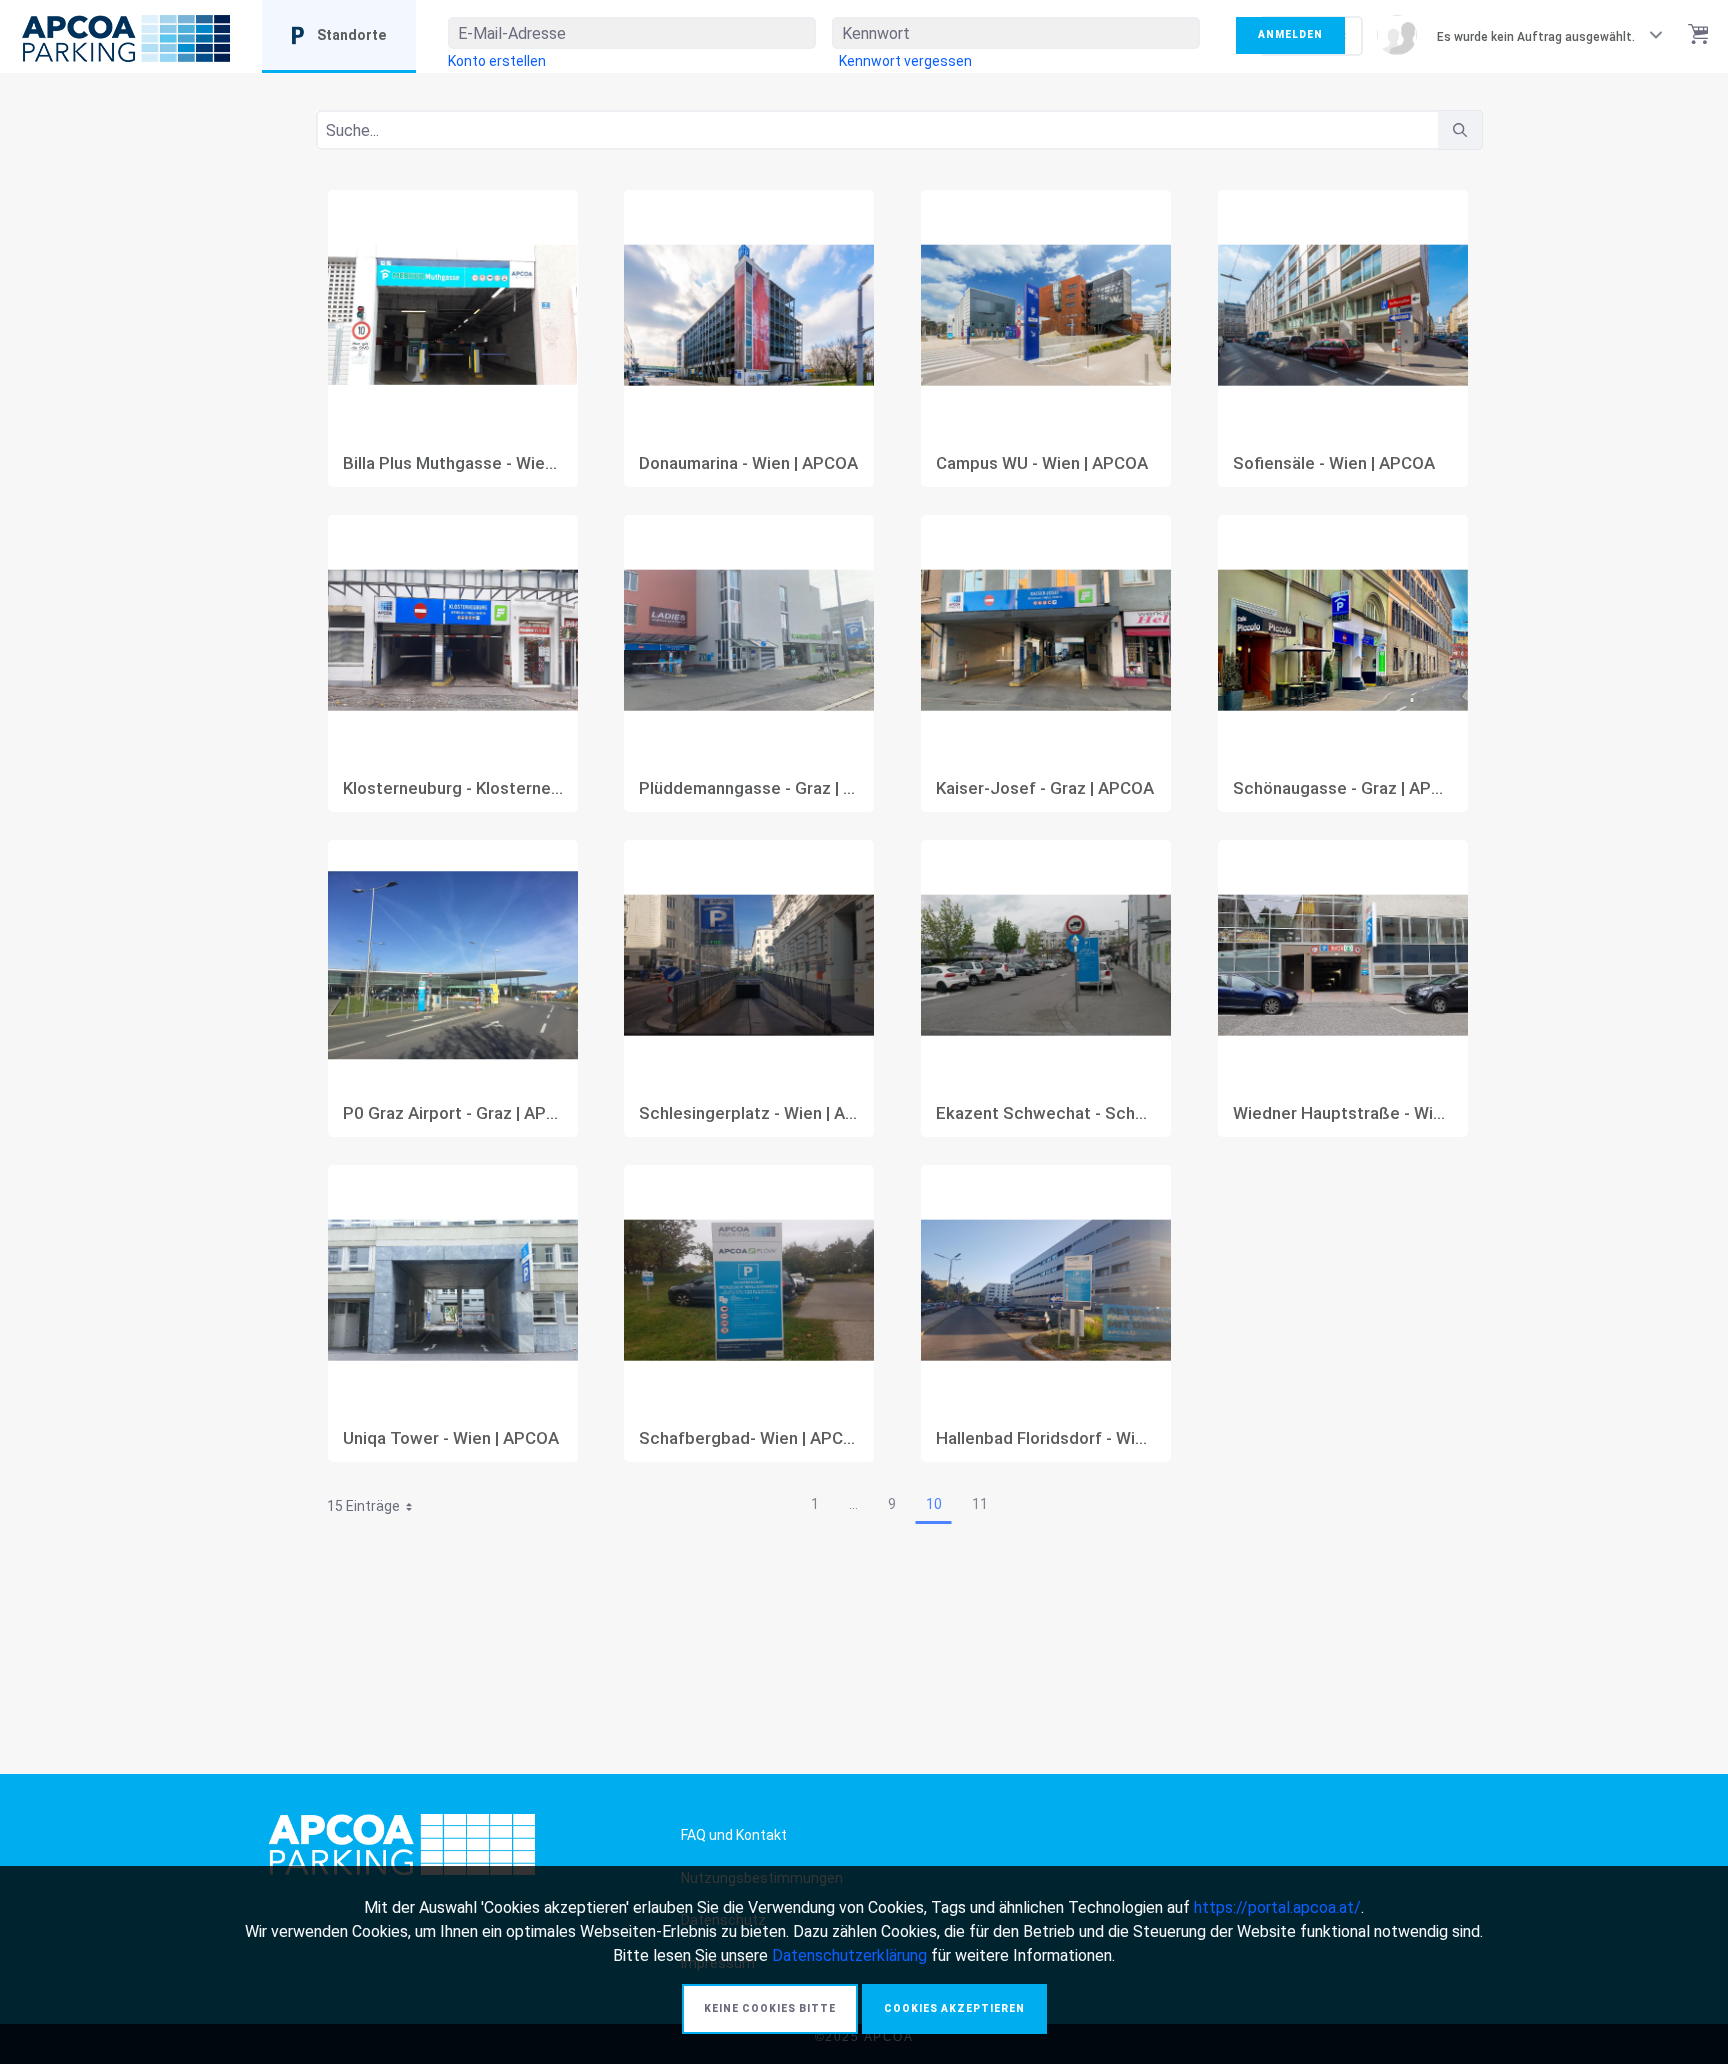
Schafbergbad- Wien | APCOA (749, 1438)
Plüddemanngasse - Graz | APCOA (749, 788)
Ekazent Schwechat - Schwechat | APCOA (1046, 1113)
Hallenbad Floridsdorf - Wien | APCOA (1046, 1438)
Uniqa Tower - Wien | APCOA (451, 1438)
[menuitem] (497, 61)
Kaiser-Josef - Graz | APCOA (1045, 788)
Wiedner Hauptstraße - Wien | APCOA (1343, 1113)
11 (980, 1504)
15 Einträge (377, 1509)
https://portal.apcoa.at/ (1277, 1907)
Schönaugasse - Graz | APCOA (1343, 788)
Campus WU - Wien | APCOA (1042, 463)
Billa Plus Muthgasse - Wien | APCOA (453, 463)
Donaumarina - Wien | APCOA (748, 463)
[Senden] (1460, 130)
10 (934, 1504)
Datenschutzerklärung (849, 1955)
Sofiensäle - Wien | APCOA (1334, 463)
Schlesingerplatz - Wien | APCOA (749, 1113)
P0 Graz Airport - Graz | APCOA (453, 1113)
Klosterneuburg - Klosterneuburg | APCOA (453, 788)
